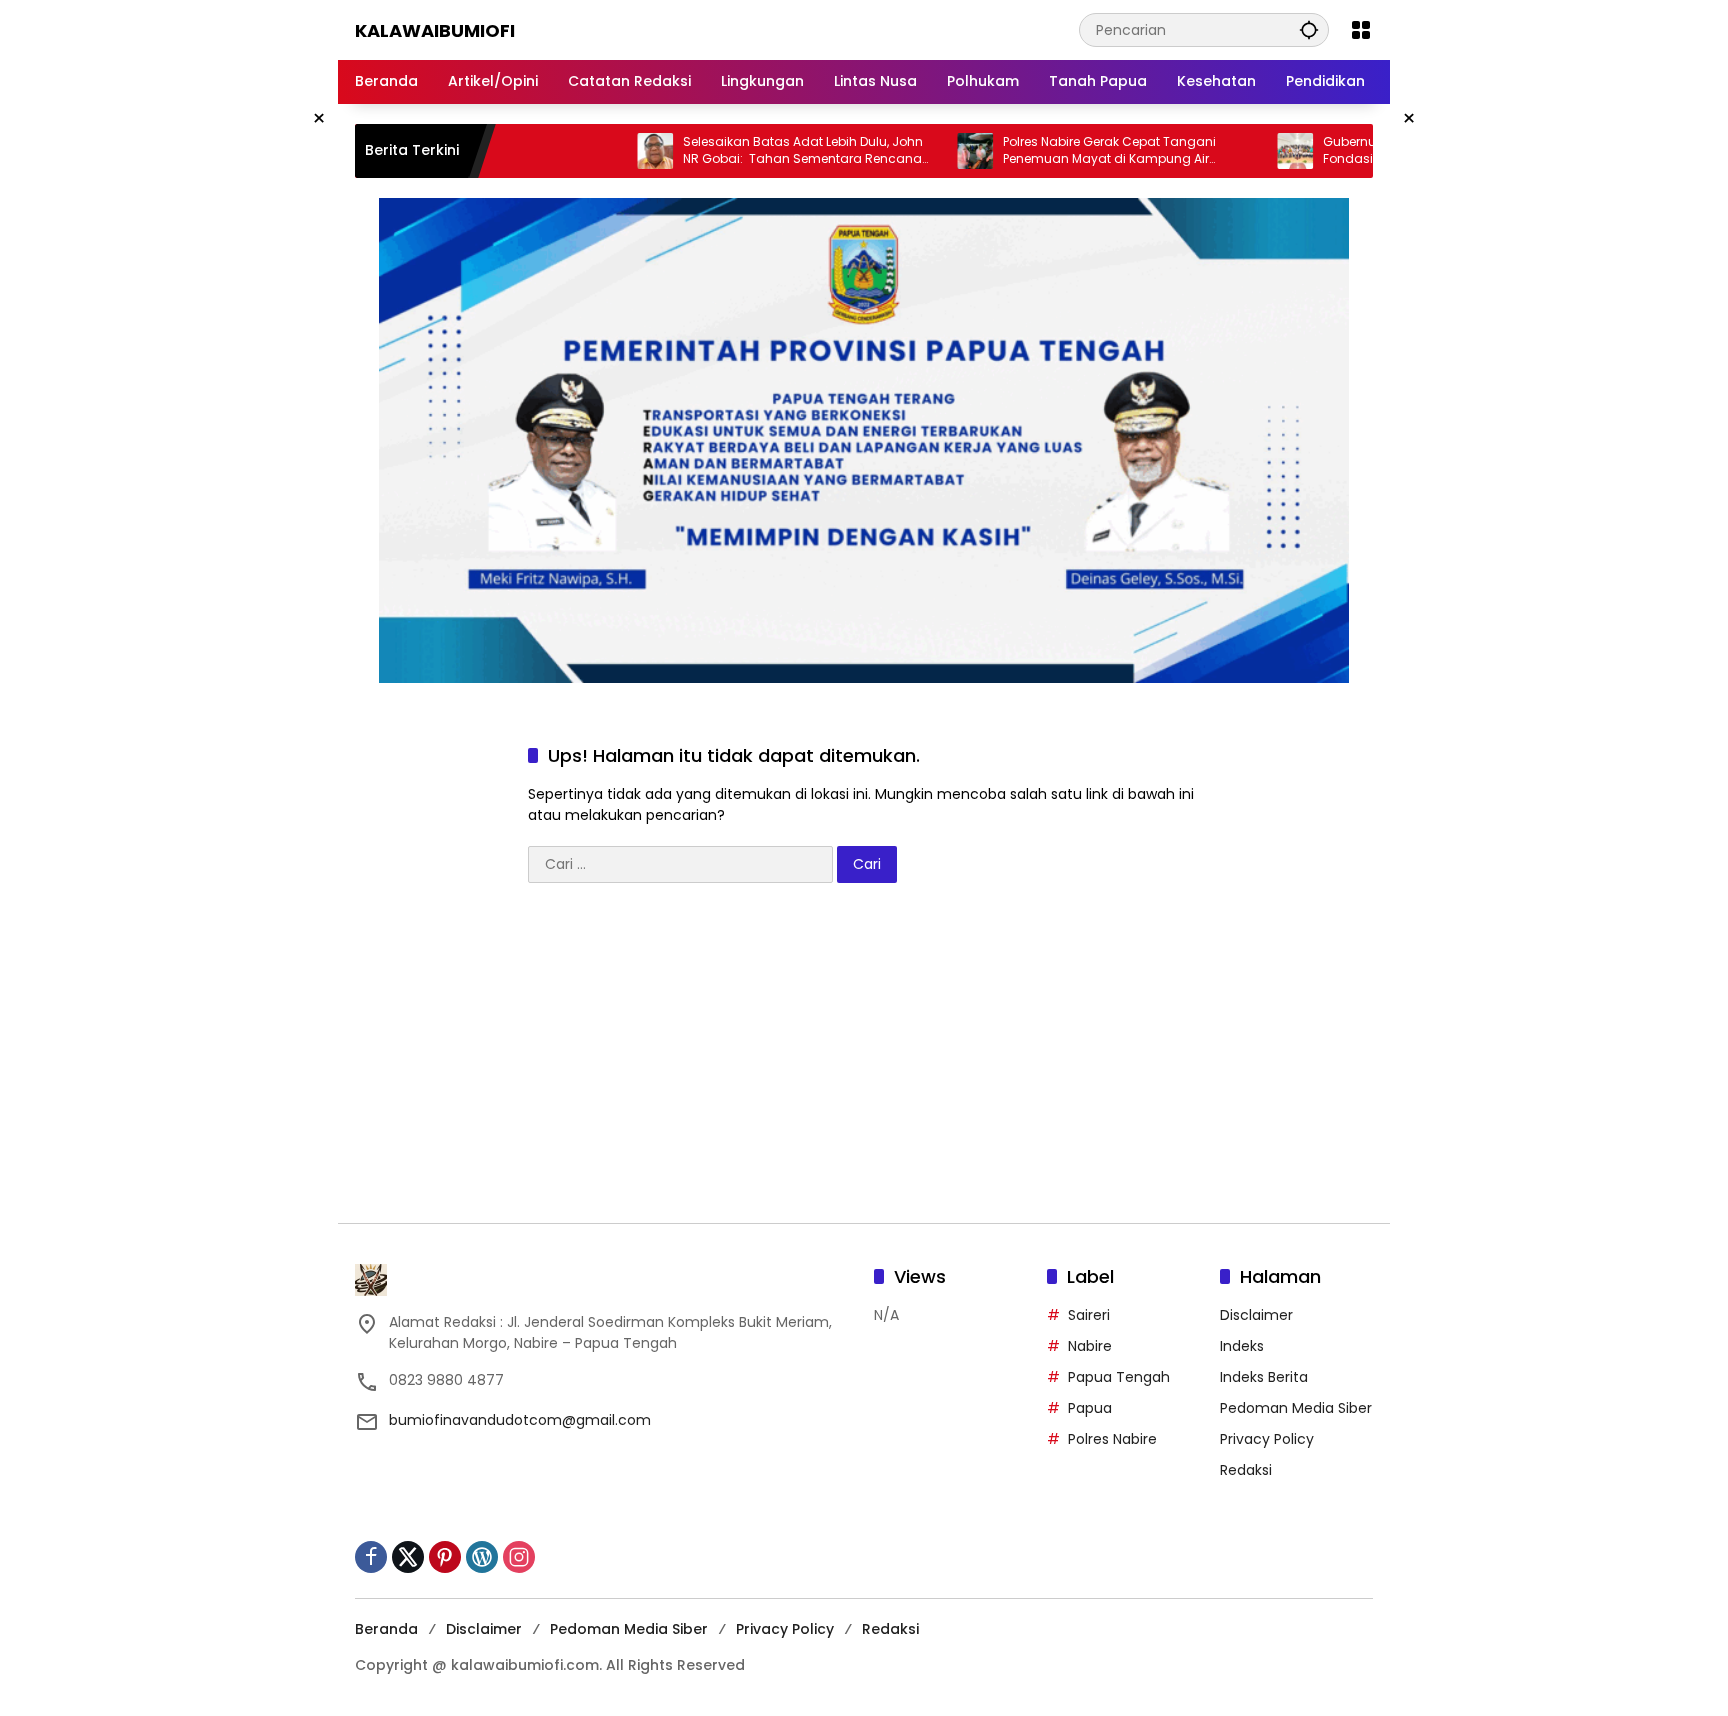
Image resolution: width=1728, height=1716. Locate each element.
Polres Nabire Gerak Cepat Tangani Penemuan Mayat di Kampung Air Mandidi (1064, 151)
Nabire (1090, 1346)
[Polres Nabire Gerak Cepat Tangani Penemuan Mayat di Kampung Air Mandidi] (930, 151)
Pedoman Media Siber (1296, 1408)
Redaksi (1246, 1470)
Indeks (1242, 1346)
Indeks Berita (1264, 1377)
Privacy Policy (1267, 1439)
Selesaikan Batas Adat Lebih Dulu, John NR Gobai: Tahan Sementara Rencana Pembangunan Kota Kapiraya (758, 151)
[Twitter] (408, 1557)
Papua (1090, 1408)
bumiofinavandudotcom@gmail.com (520, 1420)
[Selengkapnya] (604, 1280)
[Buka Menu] (1361, 30)
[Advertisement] (864, 1063)
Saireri (1089, 1315)
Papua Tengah (1119, 1377)
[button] (1309, 29)
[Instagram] (519, 1557)
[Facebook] (371, 1557)
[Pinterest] (445, 1557)
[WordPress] (482, 1557)
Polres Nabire (1112, 1439)
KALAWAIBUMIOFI (435, 30)
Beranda (386, 1629)
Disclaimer (1256, 1315)
